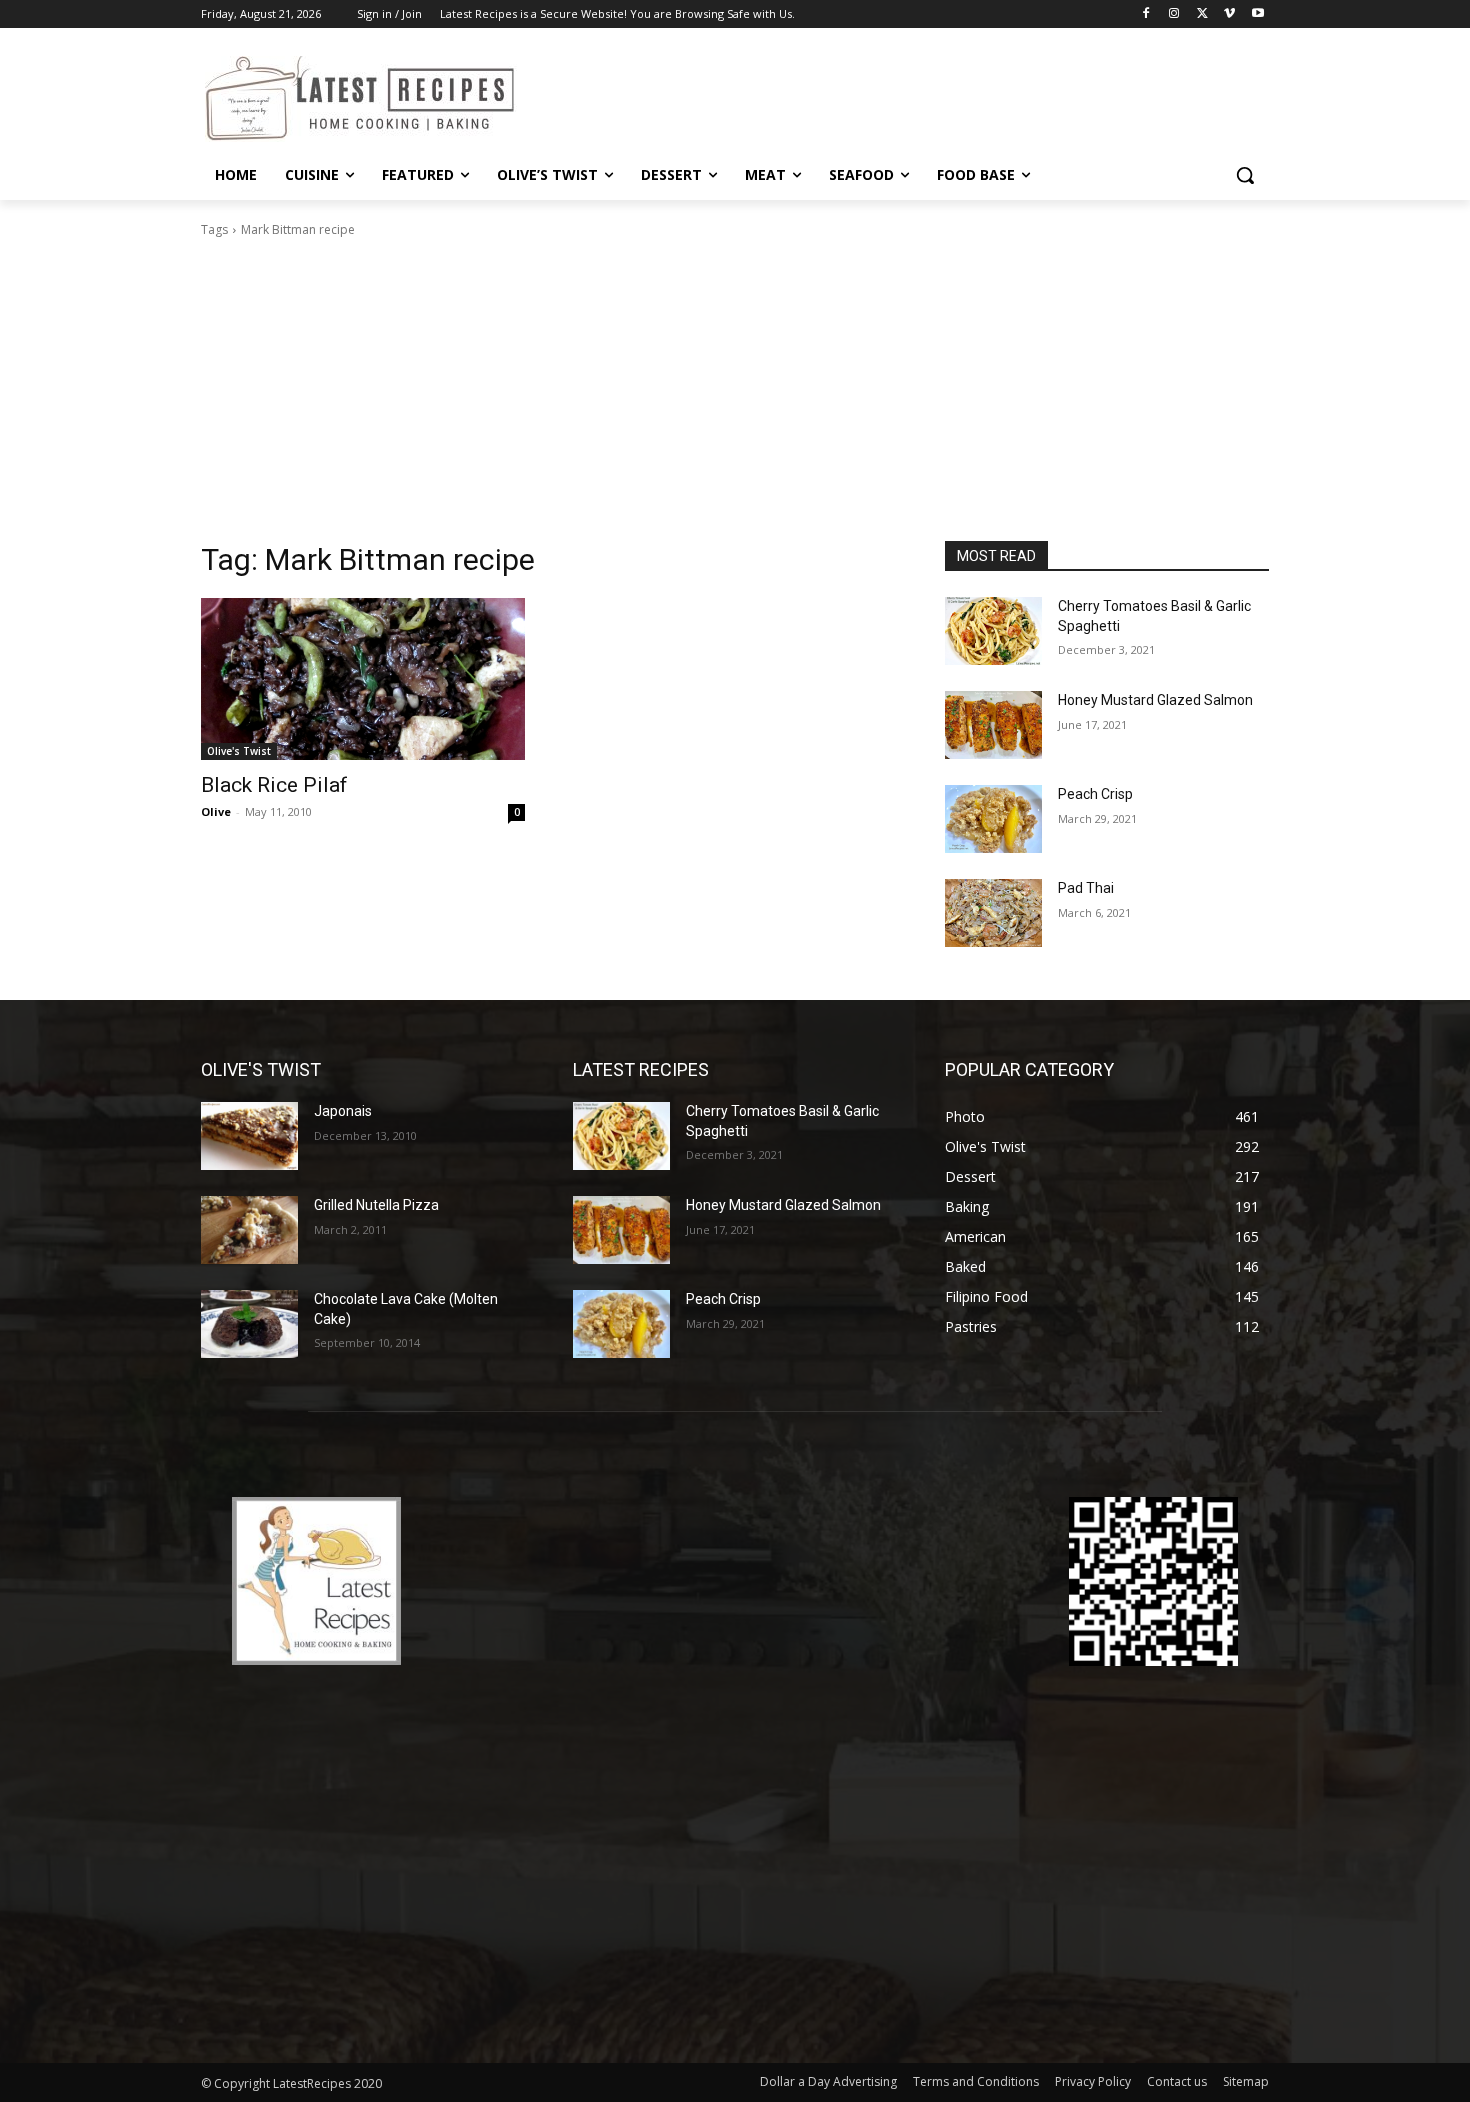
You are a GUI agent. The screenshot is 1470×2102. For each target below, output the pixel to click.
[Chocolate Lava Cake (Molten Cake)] (249, 1324)
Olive (216, 811)
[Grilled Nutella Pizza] (249, 1230)
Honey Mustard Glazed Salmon (1155, 700)
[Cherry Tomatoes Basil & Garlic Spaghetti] (993, 631)
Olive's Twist (239, 751)
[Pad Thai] (993, 913)
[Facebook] (1146, 14)
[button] (1245, 175)
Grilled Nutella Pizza (376, 1205)
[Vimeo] (1229, 14)
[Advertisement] (735, 390)
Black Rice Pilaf (274, 785)
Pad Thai (1086, 888)
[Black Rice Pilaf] (363, 679)
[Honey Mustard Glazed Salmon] (993, 725)
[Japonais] (249, 1136)
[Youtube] (1257, 14)
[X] (1202, 14)
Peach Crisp (1095, 794)
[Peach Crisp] (993, 819)
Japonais (343, 1111)
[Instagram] (1174, 14)
